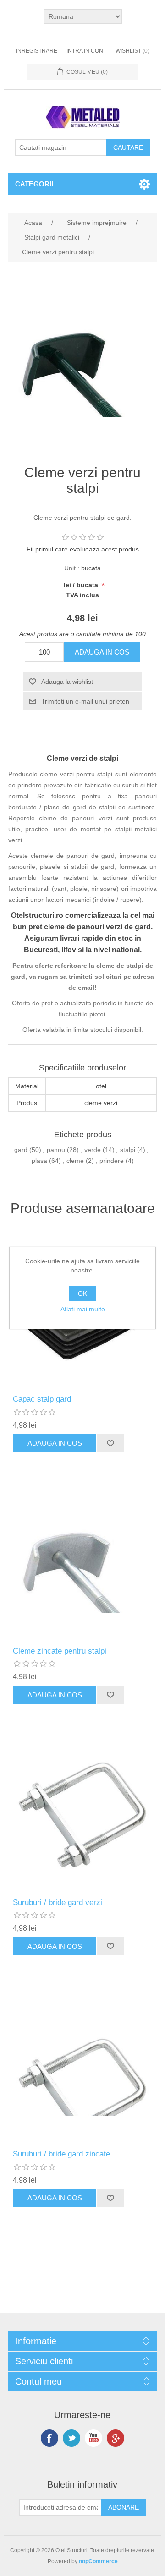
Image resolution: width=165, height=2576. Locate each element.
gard (21, 1150)
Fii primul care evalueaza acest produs (83, 549)
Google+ (115, 2438)
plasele (50, 867)
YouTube (93, 2438)
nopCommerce (98, 2561)
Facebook (49, 2438)
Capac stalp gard (42, 1399)
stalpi (128, 1150)
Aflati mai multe (83, 1309)
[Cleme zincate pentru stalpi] (82, 1563)
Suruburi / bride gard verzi (58, 1902)
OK (82, 1293)
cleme (75, 1161)
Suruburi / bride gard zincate (61, 2154)
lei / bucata (82, 585)
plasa (39, 1161)
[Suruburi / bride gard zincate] (82, 2066)
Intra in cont (86, 51)
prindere (112, 1161)
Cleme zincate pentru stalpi (60, 1651)
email (86, 988)
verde (93, 1150)
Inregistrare (37, 51)
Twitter (71, 2438)
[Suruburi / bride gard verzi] (82, 1815)
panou (56, 1150)
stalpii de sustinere (127, 807)
